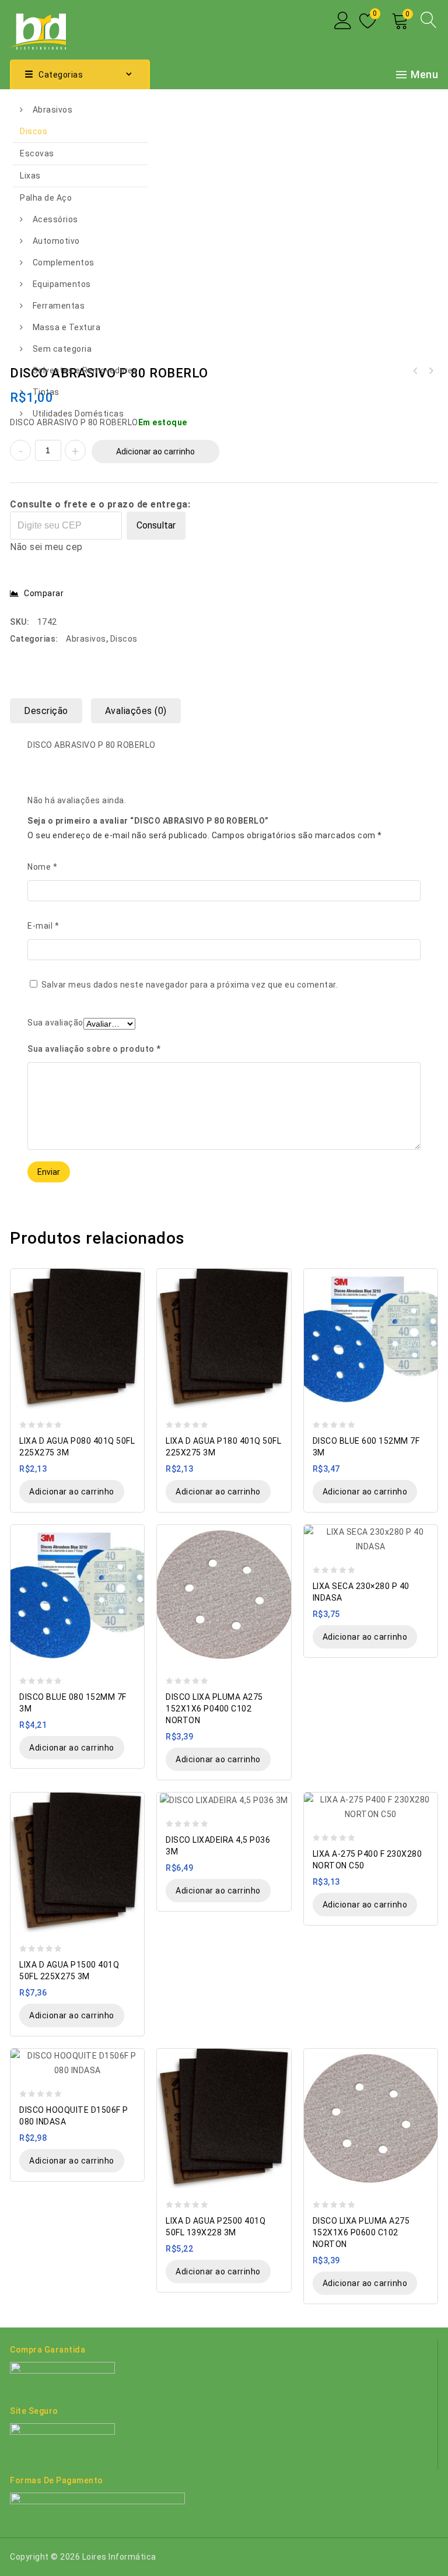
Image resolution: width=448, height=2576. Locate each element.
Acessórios (55, 219)
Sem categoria (62, 349)
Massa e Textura (67, 327)
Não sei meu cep (46, 547)
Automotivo (56, 241)
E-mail (43, 926)
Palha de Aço (46, 198)
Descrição (46, 711)
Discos (34, 131)
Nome (42, 867)
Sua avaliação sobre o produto (94, 1049)
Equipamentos (62, 284)
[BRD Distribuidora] (38, 29)
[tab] (50, 711)
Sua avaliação (55, 1023)
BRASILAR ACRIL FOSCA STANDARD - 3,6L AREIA (430, 371)
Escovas (37, 153)
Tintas (46, 392)
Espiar (130, 1278)
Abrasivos (53, 110)
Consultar (156, 525)
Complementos (64, 262)
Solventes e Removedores (85, 370)
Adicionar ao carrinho (155, 452)
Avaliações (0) (136, 711)
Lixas (30, 176)
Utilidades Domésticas (78, 414)
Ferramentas (59, 306)
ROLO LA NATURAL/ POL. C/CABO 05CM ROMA (415, 371)
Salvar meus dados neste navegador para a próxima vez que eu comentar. (190, 985)
